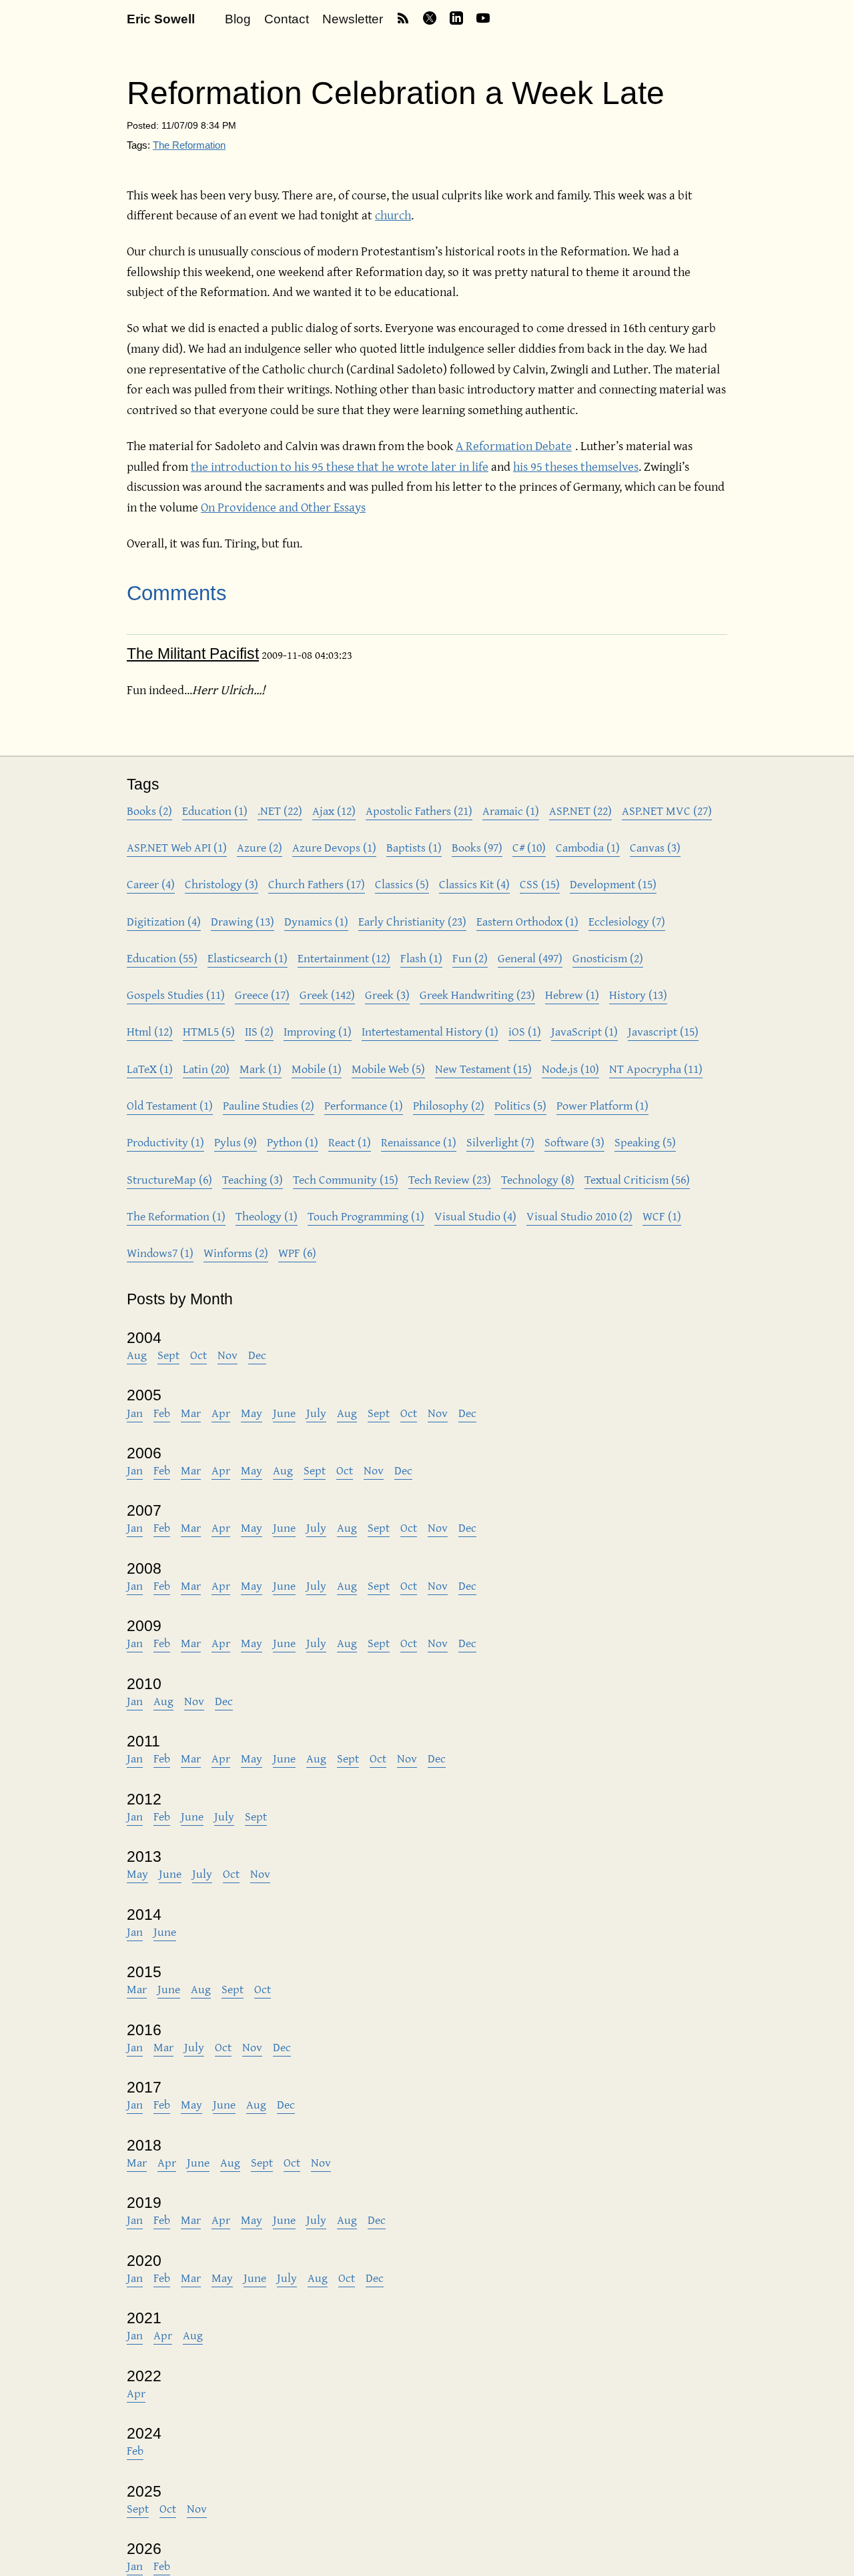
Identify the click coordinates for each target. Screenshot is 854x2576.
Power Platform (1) (602, 1105)
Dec (257, 1355)
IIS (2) (259, 1031)
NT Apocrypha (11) (656, 1069)
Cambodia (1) (588, 847)
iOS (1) (525, 1031)
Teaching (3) (253, 1179)
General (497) (530, 958)
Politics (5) (520, 1105)
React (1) (350, 1142)
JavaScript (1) (584, 1031)
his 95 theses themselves (576, 466)
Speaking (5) (645, 1142)
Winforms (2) (236, 1253)
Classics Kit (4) (474, 884)
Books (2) (149, 811)
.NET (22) (280, 811)
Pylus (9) (236, 1142)
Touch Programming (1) (366, 1216)
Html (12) (150, 1031)
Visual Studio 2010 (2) (579, 1216)
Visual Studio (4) (475, 1216)
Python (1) (293, 1142)
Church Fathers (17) (317, 884)
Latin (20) (206, 1069)
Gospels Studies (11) (176, 995)
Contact (287, 19)
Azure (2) (260, 847)
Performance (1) (364, 1105)
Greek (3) (387, 995)
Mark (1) (261, 1069)
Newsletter (353, 19)
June (284, 1413)
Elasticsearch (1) (248, 958)
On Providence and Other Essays (283, 507)
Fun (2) (470, 958)
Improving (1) (318, 1031)
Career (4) (151, 884)
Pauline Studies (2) (269, 1105)
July (316, 1413)
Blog (238, 19)
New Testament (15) (483, 1069)
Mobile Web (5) (388, 1069)
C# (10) (529, 847)
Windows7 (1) (160, 1253)
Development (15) (613, 884)
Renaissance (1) (419, 1142)
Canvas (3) (655, 847)
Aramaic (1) (511, 811)
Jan (135, 1413)
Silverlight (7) (500, 1142)
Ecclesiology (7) (627, 921)
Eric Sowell (161, 19)
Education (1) (215, 811)
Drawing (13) (243, 921)
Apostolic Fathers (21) (419, 811)
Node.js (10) (570, 1069)
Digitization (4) (164, 921)
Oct (198, 1355)
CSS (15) (540, 884)
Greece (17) (262, 995)
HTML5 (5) (209, 1031)
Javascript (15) (663, 1031)
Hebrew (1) (572, 995)
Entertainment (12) (344, 958)
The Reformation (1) (176, 1216)
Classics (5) (402, 884)
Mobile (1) (317, 1069)
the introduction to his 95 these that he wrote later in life (340, 466)
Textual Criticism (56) (637, 1179)
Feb (162, 1413)
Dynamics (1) (316, 921)
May (252, 1413)
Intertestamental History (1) (430, 1031)
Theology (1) (267, 1216)
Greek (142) (327, 995)
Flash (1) (421, 958)
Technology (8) (538, 1179)
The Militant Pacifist (193, 654)
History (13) (638, 995)
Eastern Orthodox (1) (527, 921)
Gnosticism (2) (608, 958)
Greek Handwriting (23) (477, 995)
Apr (221, 1413)
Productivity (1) (165, 1142)
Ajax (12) (334, 811)
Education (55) (162, 958)
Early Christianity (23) (412, 921)
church (393, 215)
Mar (191, 1413)
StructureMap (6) (169, 1179)
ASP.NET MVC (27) (667, 811)
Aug (137, 1355)
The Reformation (189, 145)
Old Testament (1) (170, 1105)
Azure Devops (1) (334, 847)
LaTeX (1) (150, 1069)
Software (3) (574, 1142)
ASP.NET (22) (580, 811)
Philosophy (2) (449, 1105)
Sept (168, 1355)
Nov (228, 1355)
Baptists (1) (414, 847)
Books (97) (477, 847)
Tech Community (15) (346, 1179)
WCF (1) (662, 1216)
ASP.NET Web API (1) (177, 847)
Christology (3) (222, 884)
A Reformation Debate (514, 445)
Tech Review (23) (450, 1179)
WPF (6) (297, 1253)
